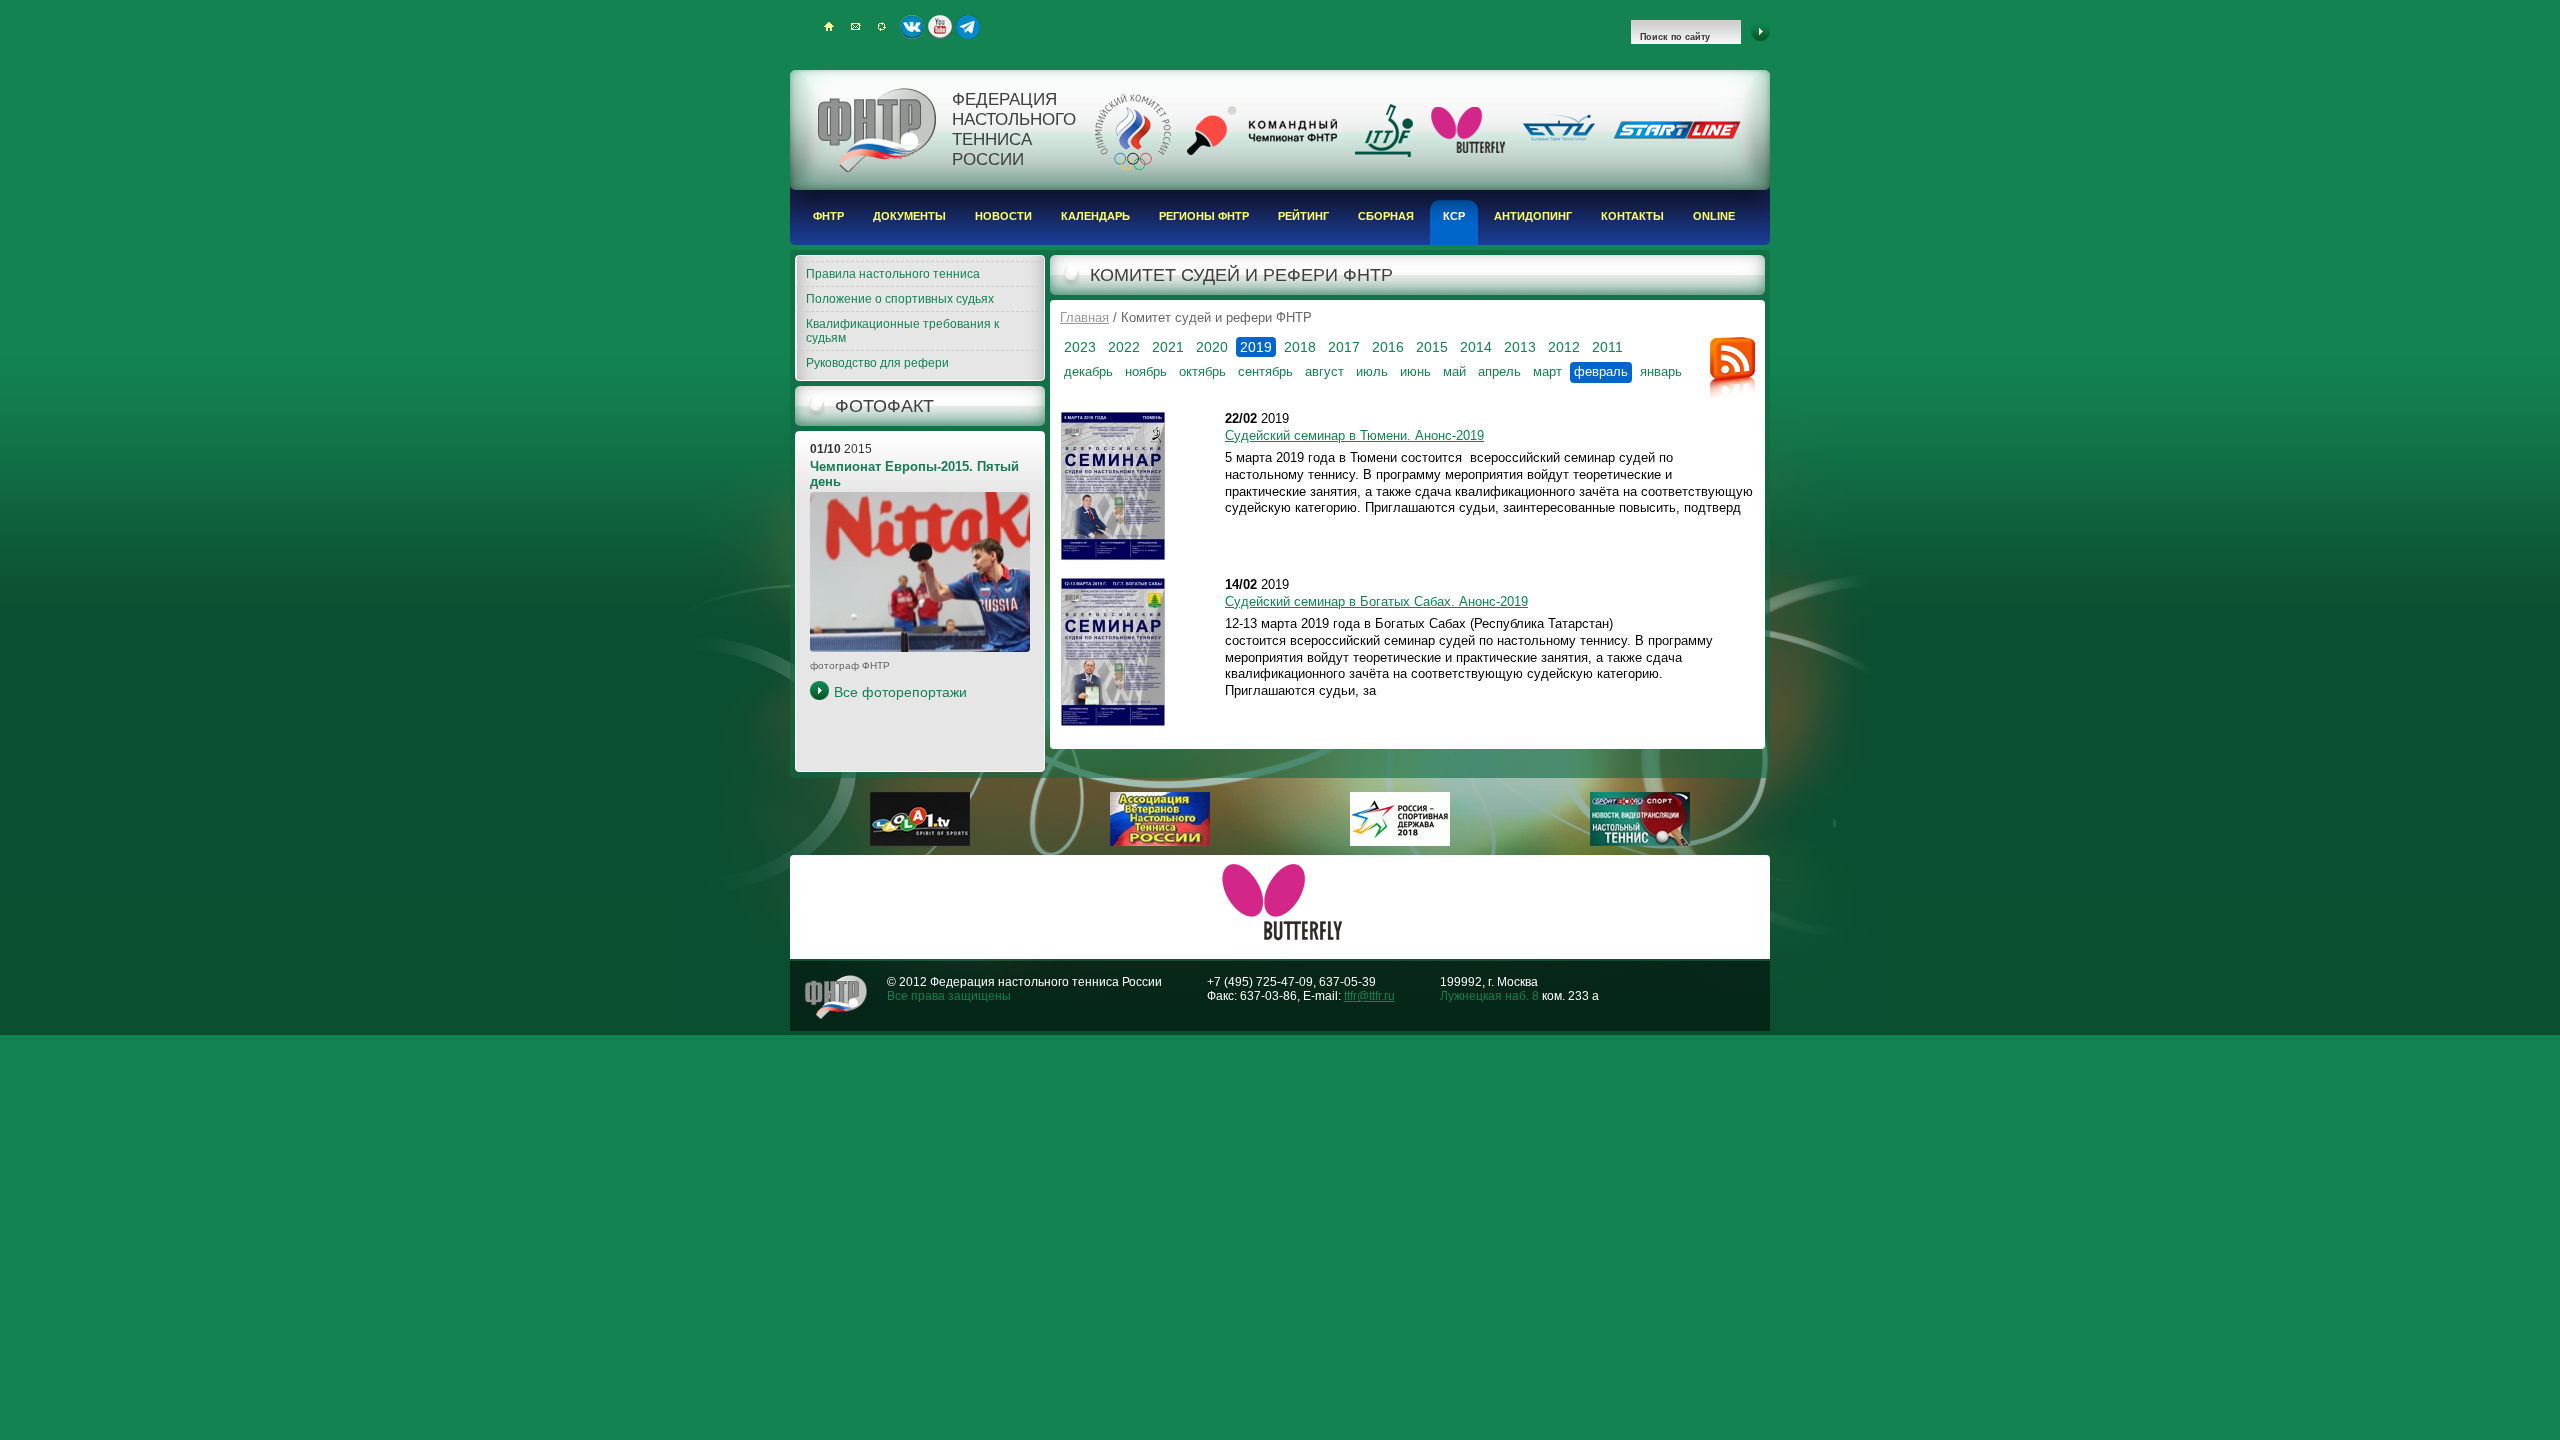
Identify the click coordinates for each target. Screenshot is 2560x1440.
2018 (1300, 347)
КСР (1454, 216)
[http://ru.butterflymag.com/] (1468, 149)
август (1324, 371)
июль (1372, 371)
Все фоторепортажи (900, 692)
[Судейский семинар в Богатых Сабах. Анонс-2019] (1113, 652)
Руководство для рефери (877, 363)
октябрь (1202, 371)
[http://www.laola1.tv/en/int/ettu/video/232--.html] (920, 842)
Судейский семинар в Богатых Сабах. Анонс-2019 (1376, 601)
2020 (1212, 347)
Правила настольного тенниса (893, 274)
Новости (1003, 216)
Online (1714, 216)
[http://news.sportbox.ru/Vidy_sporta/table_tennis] (1640, 842)
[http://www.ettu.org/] (1559, 142)
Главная (1084, 317)
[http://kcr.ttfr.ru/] (1262, 151)
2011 (1607, 347)
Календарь (1095, 216)
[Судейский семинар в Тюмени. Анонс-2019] (1113, 486)
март (1547, 371)
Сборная (1386, 216)
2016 (1388, 347)
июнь (1415, 371)
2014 (1476, 347)
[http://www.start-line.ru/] (1677, 135)
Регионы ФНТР (1204, 216)
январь (1661, 371)
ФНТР (828, 216)
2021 (1168, 347)
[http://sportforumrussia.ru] (1400, 842)
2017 (1344, 347)
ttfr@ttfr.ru (1369, 996)
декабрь (1088, 371)
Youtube (940, 27)
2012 (1564, 347)
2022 (1124, 347)
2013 (1520, 347)
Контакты (1632, 216)
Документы (909, 216)
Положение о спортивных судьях (900, 299)
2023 (1080, 347)
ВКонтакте (912, 27)
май (1454, 371)
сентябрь (1265, 371)
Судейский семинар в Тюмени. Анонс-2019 (1354, 435)
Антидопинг (1533, 216)
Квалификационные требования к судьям (902, 331)
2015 (1432, 347)
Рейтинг (1303, 216)
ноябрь (1146, 371)
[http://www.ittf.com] (1384, 153)
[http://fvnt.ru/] (1160, 842)
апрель (1499, 371)
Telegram (968, 27)
